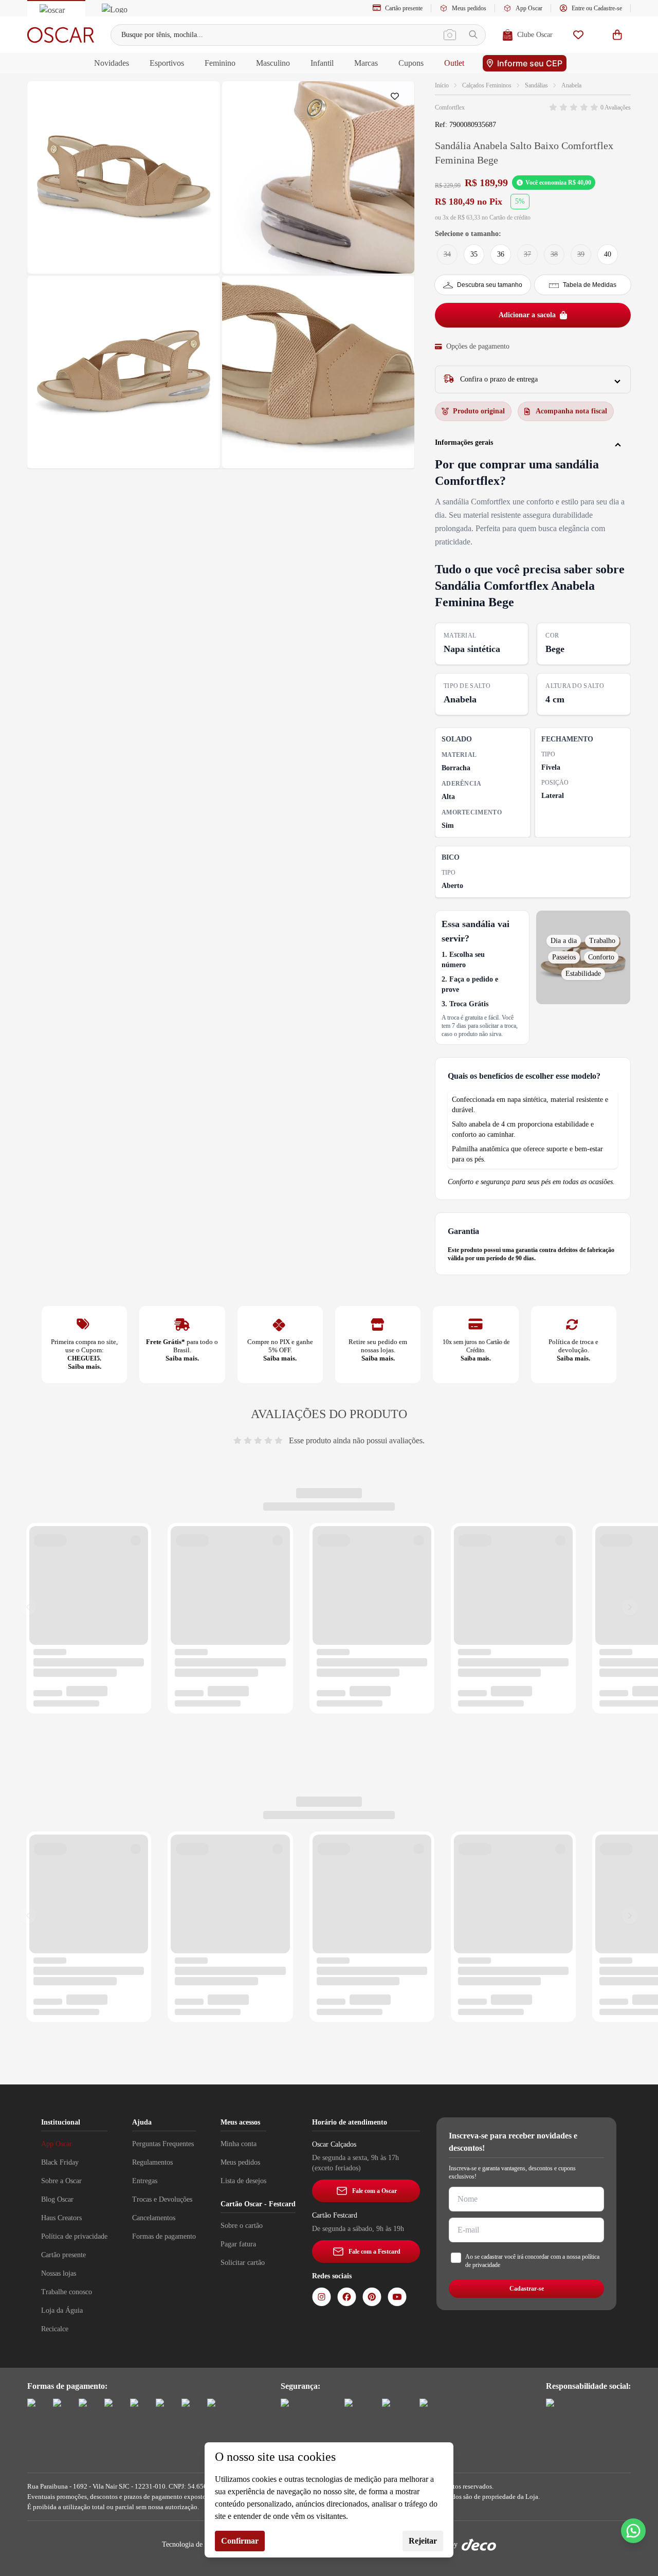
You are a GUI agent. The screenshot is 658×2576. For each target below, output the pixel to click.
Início (442, 85)
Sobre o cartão (242, 2226)
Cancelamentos (154, 2218)
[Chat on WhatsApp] (633, 2531)
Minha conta (239, 2144)
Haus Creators (61, 2218)
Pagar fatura (238, 2244)
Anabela (571, 85)
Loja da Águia (62, 2310)
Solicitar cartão (243, 2263)
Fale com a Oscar (374, 2191)
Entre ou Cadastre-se (597, 8)
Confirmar (240, 2541)
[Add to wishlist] (397, 99)
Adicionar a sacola (527, 315)
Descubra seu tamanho (490, 285)
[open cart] (617, 35)
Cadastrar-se (527, 2289)
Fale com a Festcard (374, 2252)
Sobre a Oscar (61, 2181)
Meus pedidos (469, 8)
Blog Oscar (57, 2199)
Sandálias (536, 85)
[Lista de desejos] (578, 35)
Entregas (145, 2181)
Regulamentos (152, 2162)
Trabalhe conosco (67, 2292)
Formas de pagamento (164, 2236)
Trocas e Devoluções (162, 2199)
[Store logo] (61, 35)
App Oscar (529, 8)
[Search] (473, 35)
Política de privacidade (74, 2236)
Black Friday (60, 2162)
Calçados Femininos (487, 85)
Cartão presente (404, 8)
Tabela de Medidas (590, 285)
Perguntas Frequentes (163, 2144)
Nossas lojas (59, 2273)
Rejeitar (423, 2541)
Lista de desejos (243, 2181)
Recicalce (55, 2329)
